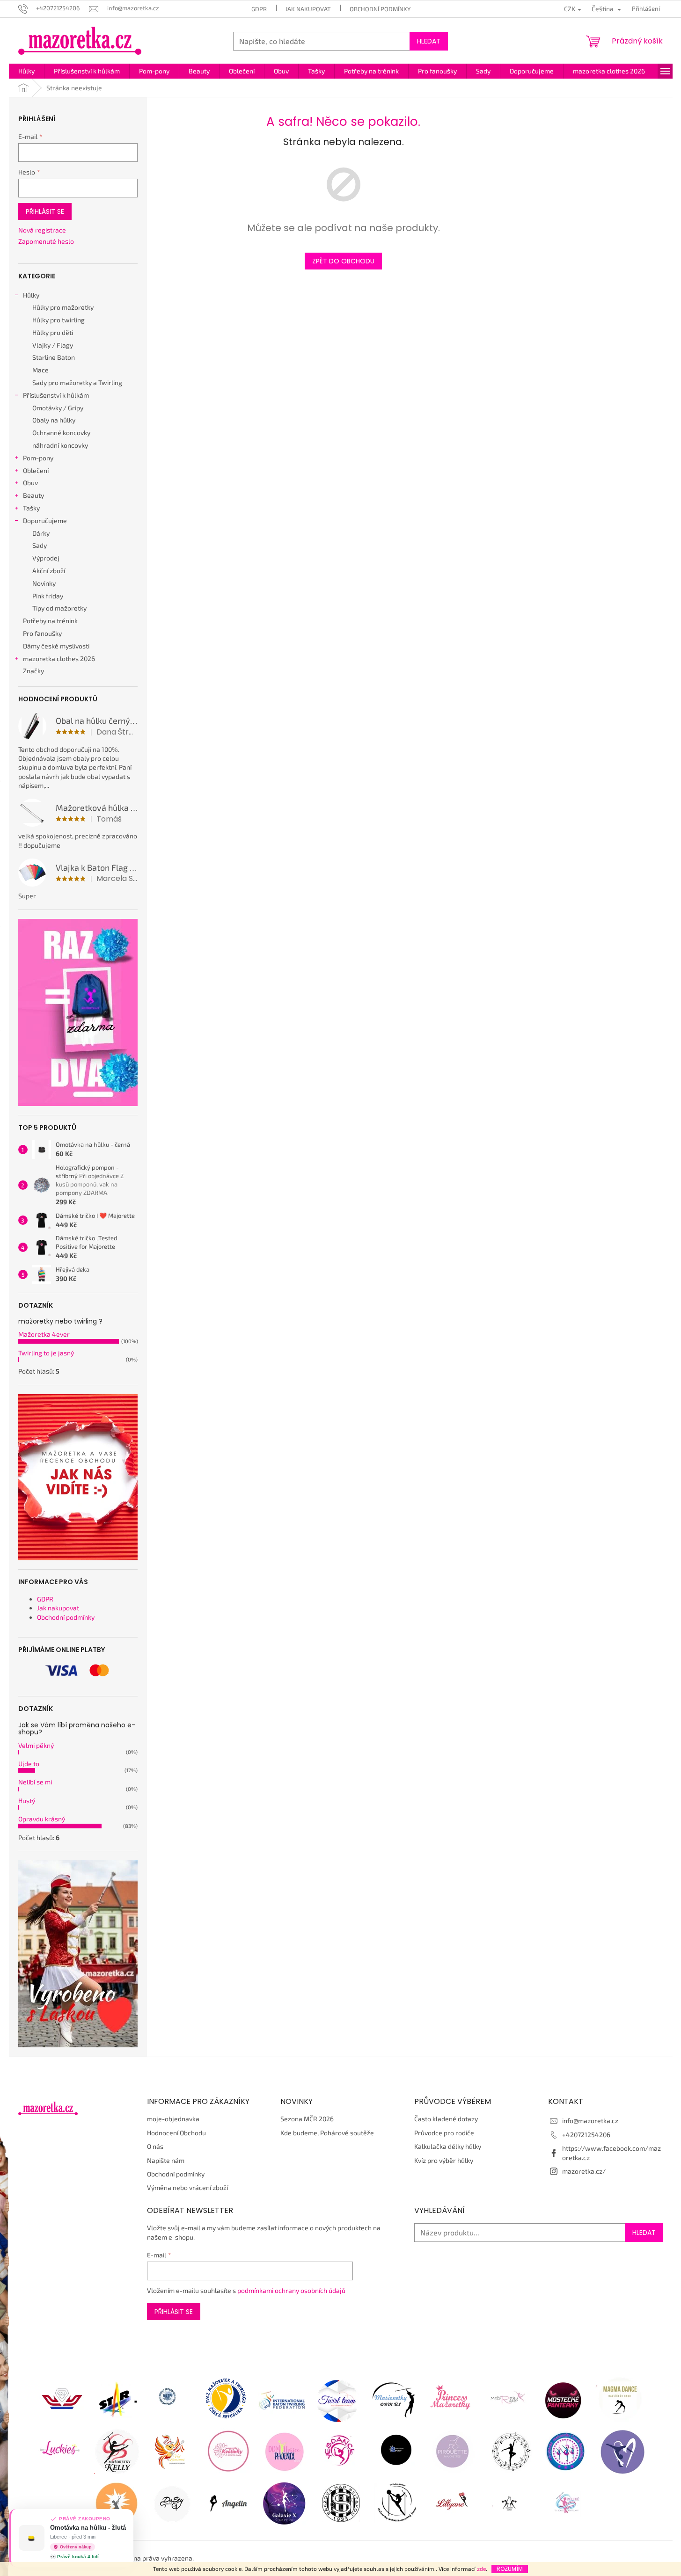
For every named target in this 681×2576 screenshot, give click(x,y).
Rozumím (510, 2569)
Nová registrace (42, 230)
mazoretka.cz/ (584, 2171)
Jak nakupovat (308, 9)
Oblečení (36, 470)
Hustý (27, 1801)
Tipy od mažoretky (59, 608)
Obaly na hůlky (54, 420)
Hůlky (31, 295)
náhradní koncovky (60, 445)
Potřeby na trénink (50, 621)
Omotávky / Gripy (58, 408)
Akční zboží (49, 571)
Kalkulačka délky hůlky (448, 2146)
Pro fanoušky (42, 633)
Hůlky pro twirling (59, 320)
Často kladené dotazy (446, 2119)
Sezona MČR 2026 (307, 2119)
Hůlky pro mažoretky (63, 307)
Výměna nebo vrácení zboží (187, 2187)
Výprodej (46, 558)
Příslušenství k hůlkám (56, 395)
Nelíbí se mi (35, 1782)
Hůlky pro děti (53, 332)
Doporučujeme (45, 520)
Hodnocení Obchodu (176, 2133)
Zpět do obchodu (343, 261)
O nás (155, 2146)
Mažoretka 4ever (44, 1334)
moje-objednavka (173, 2119)
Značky (33, 671)
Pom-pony (38, 458)
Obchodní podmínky (380, 9)
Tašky (31, 508)
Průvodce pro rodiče (444, 2133)
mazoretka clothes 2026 (59, 659)
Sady (40, 545)
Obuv (30, 483)
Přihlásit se (45, 211)
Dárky (41, 533)
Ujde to (29, 1764)
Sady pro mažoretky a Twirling (77, 382)
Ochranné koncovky (61, 433)
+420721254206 (586, 2135)
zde (481, 2569)
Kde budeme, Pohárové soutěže (327, 2133)
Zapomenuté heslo (46, 241)
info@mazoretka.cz (590, 2121)
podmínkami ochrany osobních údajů (291, 2290)
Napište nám (166, 2160)
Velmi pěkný (36, 1745)
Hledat (429, 41)
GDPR (259, 9)
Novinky (44, 583)
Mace (40, 370)
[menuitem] (26, 71)
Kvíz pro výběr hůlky (444, 2160)
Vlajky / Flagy (53, 345)
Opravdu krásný (42, 1819)
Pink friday (48, 596)
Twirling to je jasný (46, 1353)
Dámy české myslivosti (56, 646)
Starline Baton (54, 357)
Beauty (33, 495)
